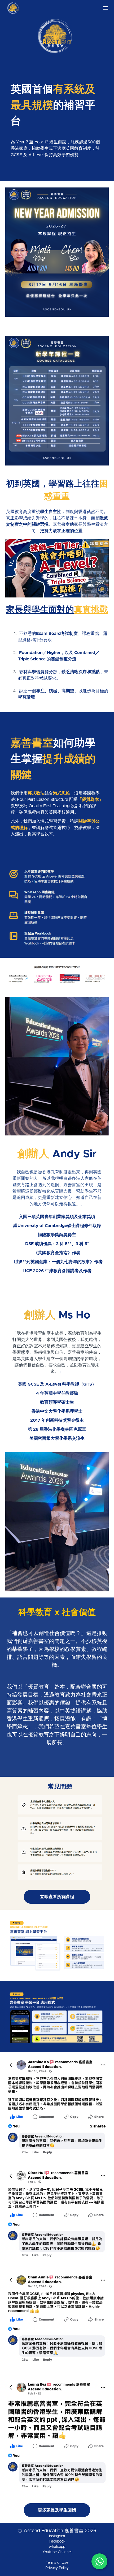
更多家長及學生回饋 (57, 2510)
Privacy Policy (57, 2568)
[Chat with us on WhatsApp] (99, 2561)
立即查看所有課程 (57, 1897)
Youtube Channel (57, 2552)
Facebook (57, 2541)
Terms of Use (57, 2563)
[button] (106, 8)
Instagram (57, 2536)
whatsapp (57, 2547)
